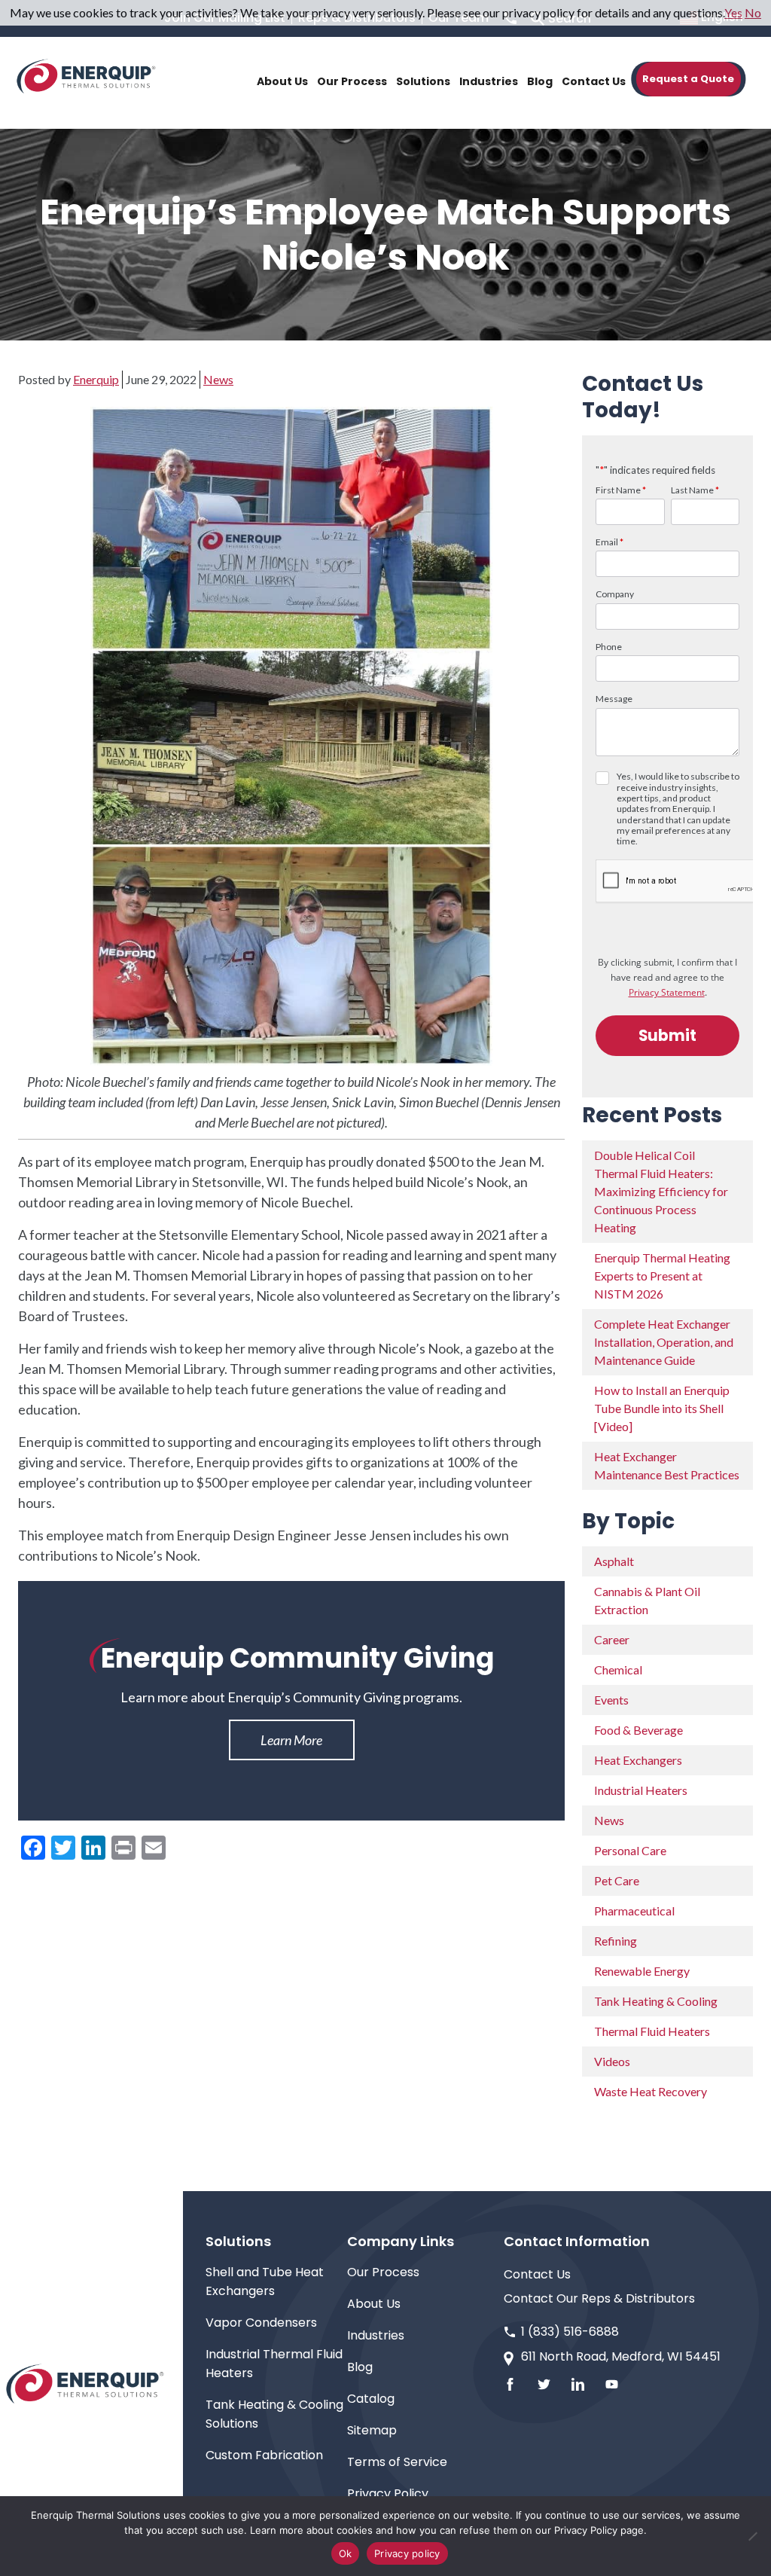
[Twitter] (544, 2384)
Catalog (371, 2399)
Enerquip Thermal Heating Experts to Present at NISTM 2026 (662, 1276)
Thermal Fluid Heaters (652, 2031)
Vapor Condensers (261, 2323)
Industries (376, 2335)
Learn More (291, 1740)
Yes (733, 12)
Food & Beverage (638, 1730)
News (218, 379)
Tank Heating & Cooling (656, 2001)
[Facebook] (510, 2384)
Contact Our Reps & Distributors (599, 2298)
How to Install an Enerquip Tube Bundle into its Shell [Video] (662, 1408)
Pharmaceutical (634, 1911)
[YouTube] (612, 2384)
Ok (346, 2553)
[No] (752, 2536)
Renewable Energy (642, 1971)
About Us (374, 2304)
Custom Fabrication (264, 2455)
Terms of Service (397, 2462)
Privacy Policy (388, 2494)
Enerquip (96, 379)
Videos (612, 2061)
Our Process (383, 2272)
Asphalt (614, 1561)
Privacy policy (407, 2553)
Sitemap (372, 2430)
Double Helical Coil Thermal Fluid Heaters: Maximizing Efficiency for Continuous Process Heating (661, 1191)
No (753, 12)
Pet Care (617, 1880)
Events (611, 1700)
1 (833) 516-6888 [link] (570, 2332)
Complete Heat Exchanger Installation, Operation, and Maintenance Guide (664, 1342)
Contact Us (537, 2274)
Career (612, 1639)
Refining (616, 1941)
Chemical (618, 1670)
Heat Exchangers (638, 1760)
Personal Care (630, 1850)
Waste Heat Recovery (651, 2091)
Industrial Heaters (641, 1790)
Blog (360, 2367)
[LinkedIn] (578, 2384)
